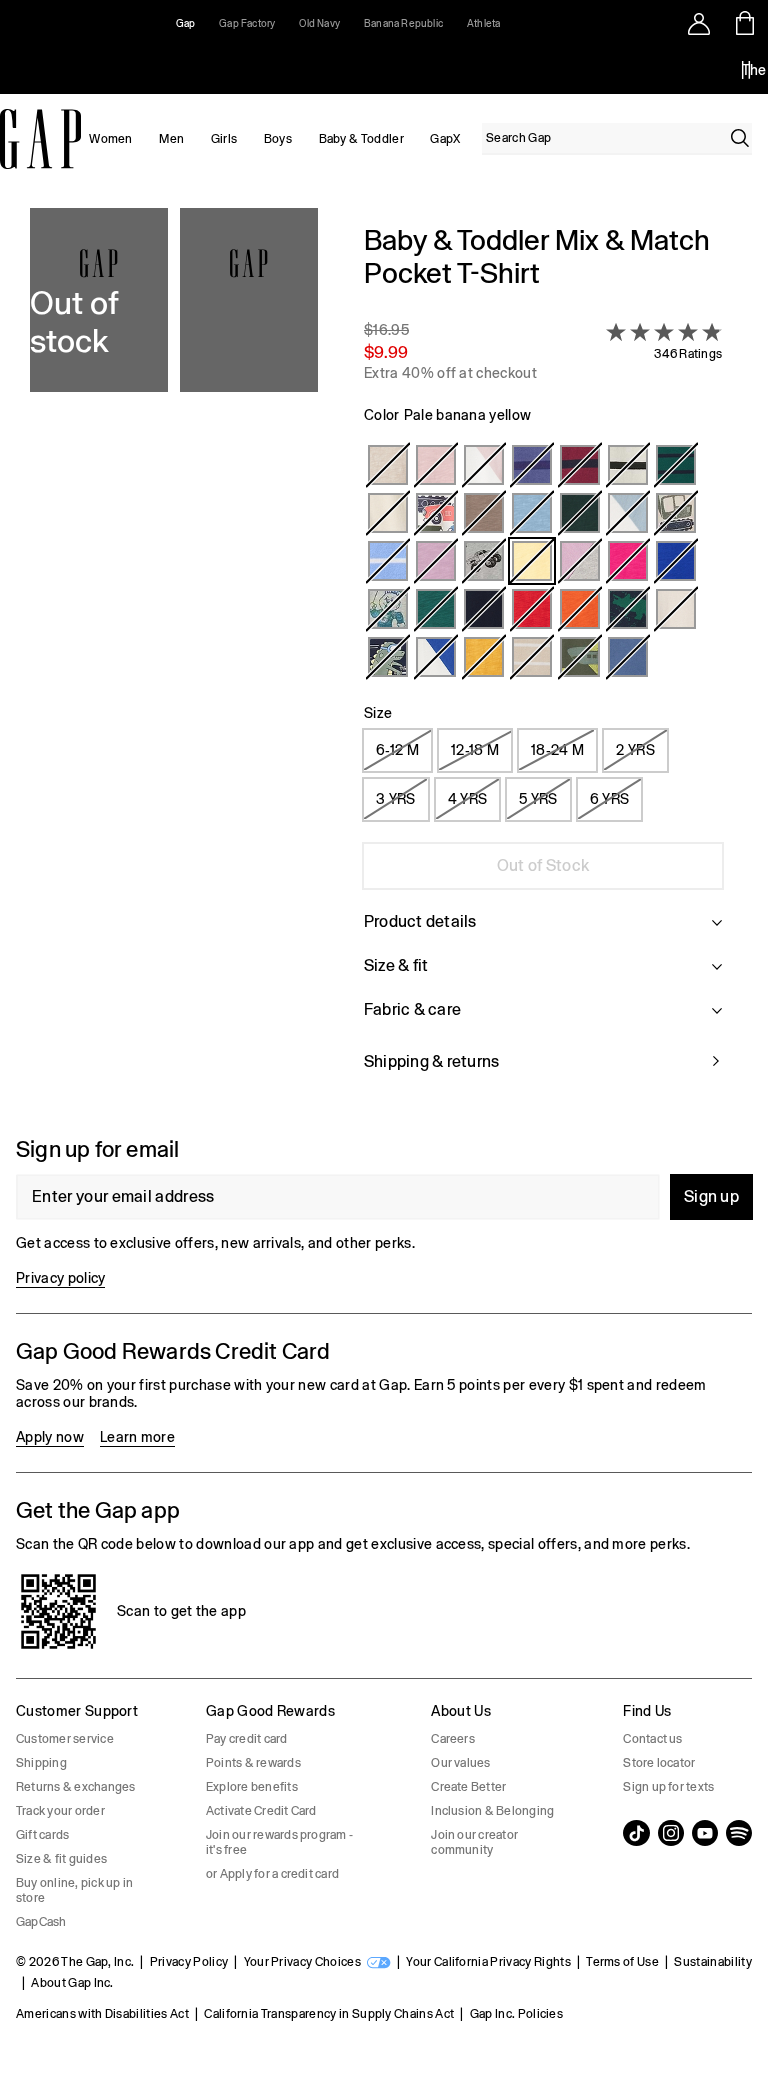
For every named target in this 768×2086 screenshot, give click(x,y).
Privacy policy (60, 1278)
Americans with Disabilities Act (102, 2014)
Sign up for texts (668, 1787)
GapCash (41, 1922)
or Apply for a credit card (272, 1874)
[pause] (746, 70)
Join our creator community (474, 1842)
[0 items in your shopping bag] (745, 23)
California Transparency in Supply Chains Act (329, 2014)
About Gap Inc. (72, 1983)
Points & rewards (253, 1763)
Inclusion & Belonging (492, 1811)
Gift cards (42, 1835)
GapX (445, 139)
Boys (278, 139)
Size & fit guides (61, 1859)
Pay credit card (247, 1739)
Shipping (41, 1763)
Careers (453, 1739)
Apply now (50, 1437)
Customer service (65, 1739)
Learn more (137, 1437)
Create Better (468, 1787)
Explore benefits (252, 1787)
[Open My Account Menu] (699, 23)
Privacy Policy (189, 1962)
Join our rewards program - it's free (279, 1842)
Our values (460, 1763)
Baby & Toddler (361, 139)
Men (171, 139)
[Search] (740, 138)
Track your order (60, 1811)
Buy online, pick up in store (74, 1890)
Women (111, 139)
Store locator (659, 1763)
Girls (224, 139)
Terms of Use (622, 1962)
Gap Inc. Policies (516, 2014)
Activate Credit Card (261, 1811)
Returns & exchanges (76, 1787)
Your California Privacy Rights (488, 1962)
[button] (174, 660)
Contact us (652, 1739)
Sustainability (712, 1962)
